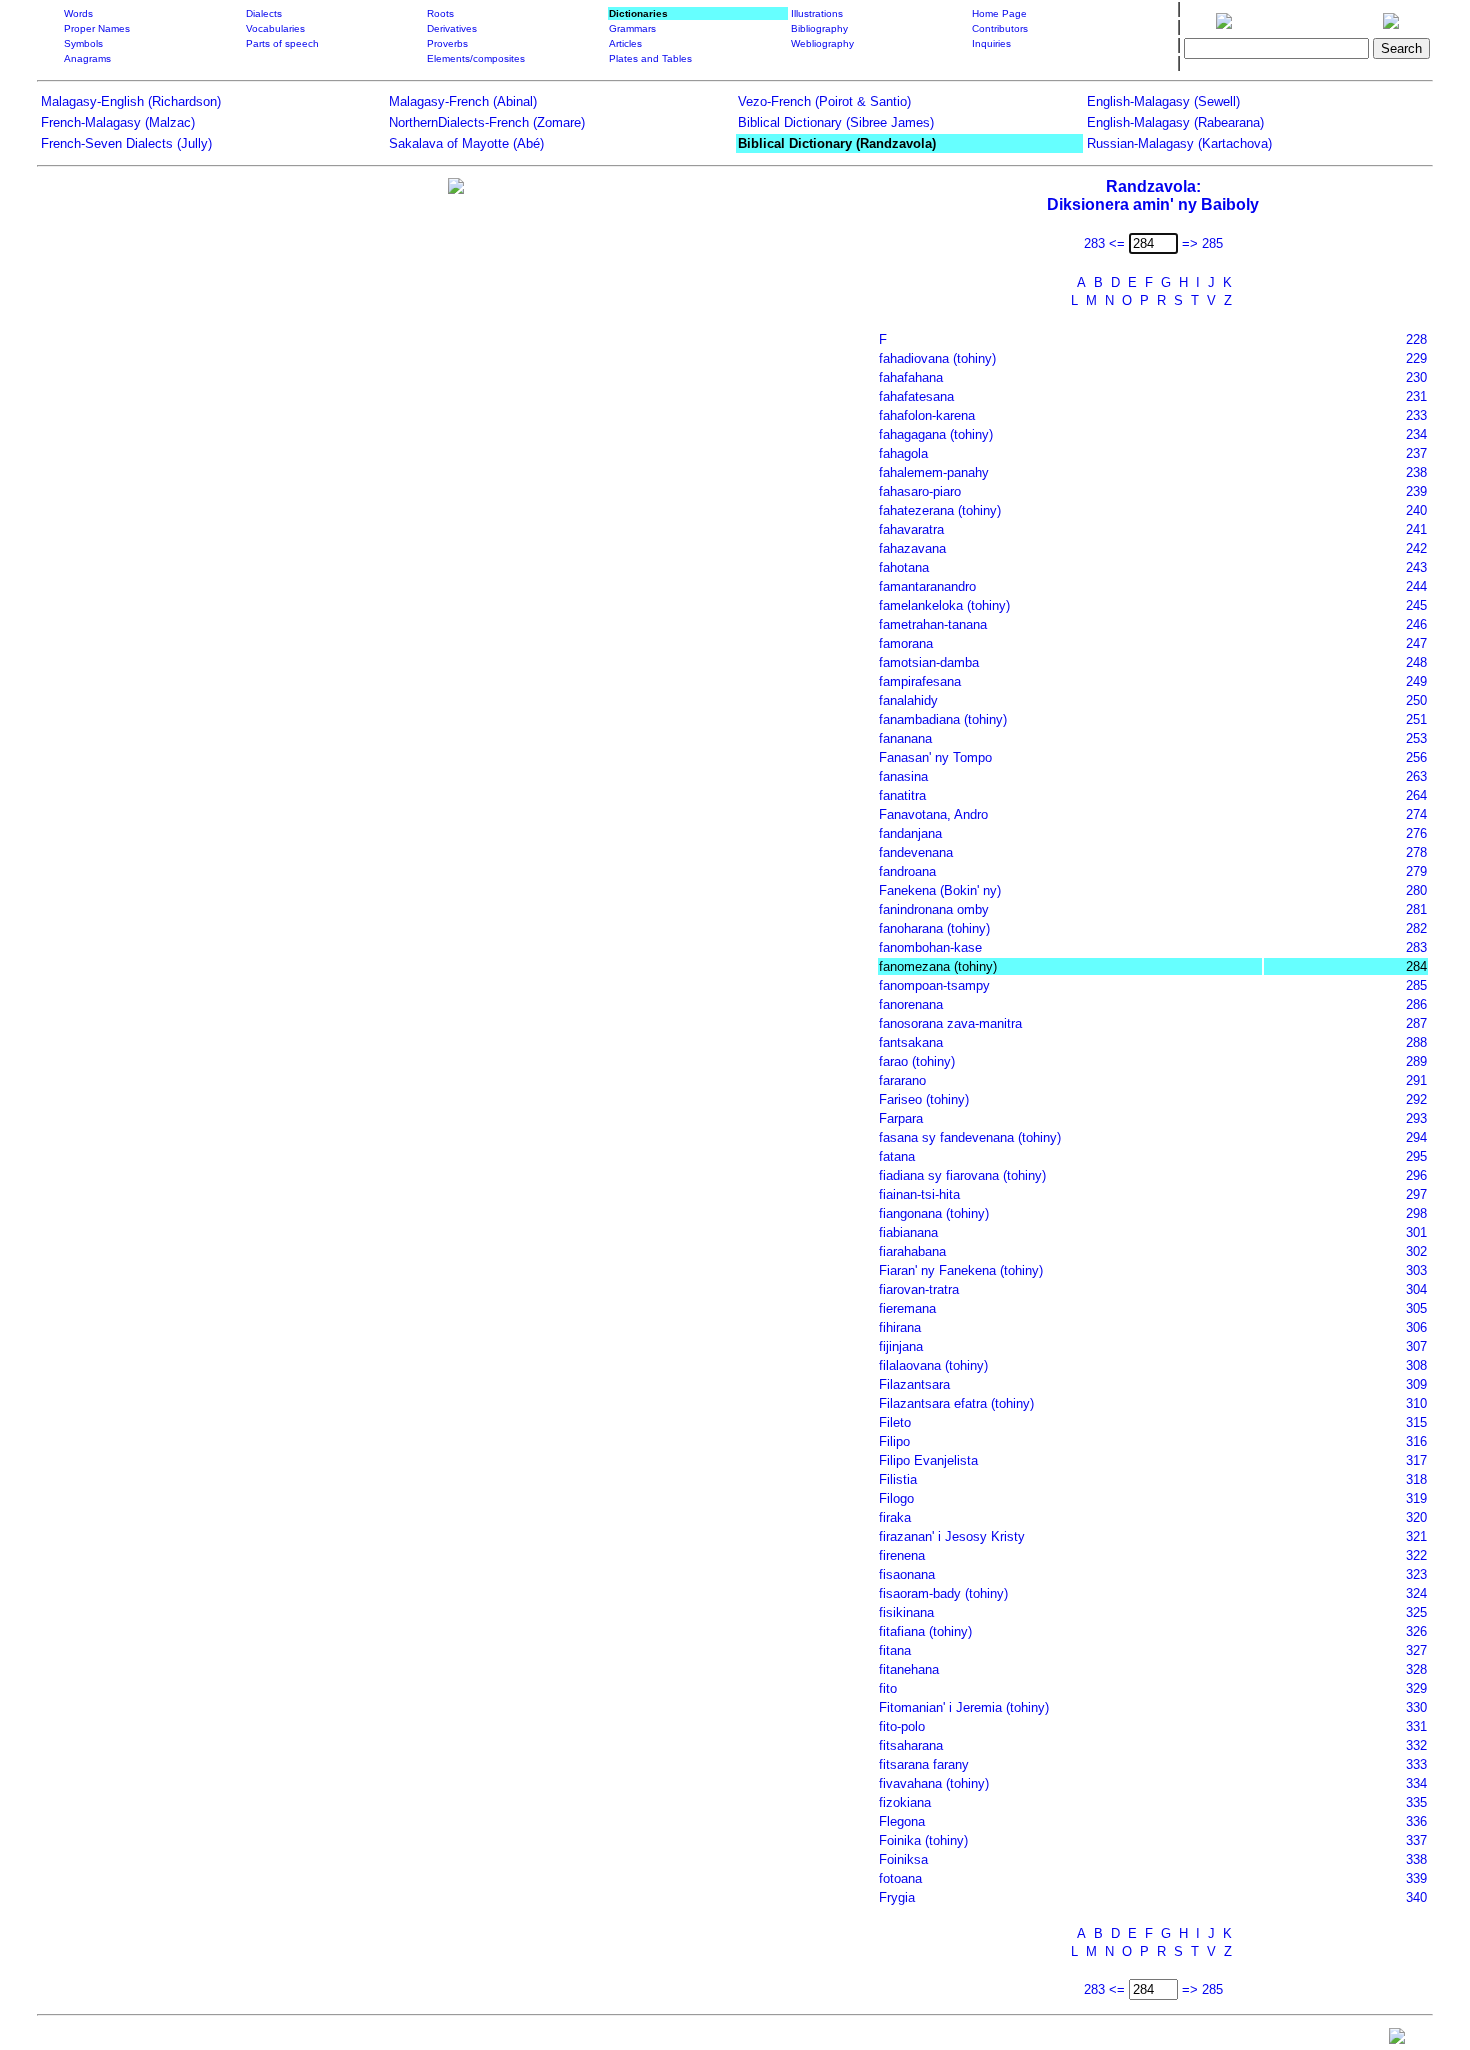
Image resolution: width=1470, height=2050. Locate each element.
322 (1416, 1555)
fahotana (904, 567)
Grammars (632, 28)
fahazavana (912, 548)
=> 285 (1202, 243)
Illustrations (817, 13)
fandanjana (910, 833)
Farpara (901, 1118)
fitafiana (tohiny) (925, 1631)
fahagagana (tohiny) (936, 434)
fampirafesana (920, 681)
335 (1416, 1802)
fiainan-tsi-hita (919, 1194)
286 (1416, 1004)
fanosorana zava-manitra (950, 1023)
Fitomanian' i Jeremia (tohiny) (964, 1707)
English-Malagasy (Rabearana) (1175, 122)
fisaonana (907, 1574)
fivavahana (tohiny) (934, 1783)
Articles (625, 43)
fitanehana (909, 1669)
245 (1416, 605)
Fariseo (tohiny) (924, 1099)
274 (1416, 814)
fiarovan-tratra (919, 1289)
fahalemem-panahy (934, 472)
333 (1416, 1764)
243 (1416, 567)
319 (1416, 1498)
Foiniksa (903, 1859)
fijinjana (901, 1346)
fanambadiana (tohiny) (943, 719)
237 (1416, 453)
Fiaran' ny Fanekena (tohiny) (961, 1270)
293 (1416, 1118)
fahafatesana (916, 396)
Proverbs (447, 43)
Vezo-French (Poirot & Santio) (824, 101)
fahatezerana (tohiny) (940, 510)
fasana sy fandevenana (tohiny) (970, 1137)
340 (1416, 1897)
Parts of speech (282, 43)
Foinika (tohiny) (923, 1840)
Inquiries (991, 43)
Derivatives (452, 28)
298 (1416, 1213)
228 (1416, 339)
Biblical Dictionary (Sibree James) (836, 122)
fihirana (900, 1327)
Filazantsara (914, 1384)
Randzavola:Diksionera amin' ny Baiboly (1153, 195)
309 (1416, 1384)
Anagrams (87, 58)
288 (1416, 1042)
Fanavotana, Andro (933, 814)
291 (1416, 1080)
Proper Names (97, 28)
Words (78, 13)
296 (1416, 1175)
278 (1416, 852)
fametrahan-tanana (933, 624)
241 (1416, 529)
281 (1416, 909)
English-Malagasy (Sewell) (1163, 101)
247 (1416, 643)
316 (1416, 1441)
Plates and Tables (650, 58)
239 (1416, 491)
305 (1416, 1308)
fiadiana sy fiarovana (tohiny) (962, 1175)
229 (1416, 358)
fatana (897, 1156)
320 (1416, 1517)
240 (1416, 510)
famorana (906, 643)
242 (1416, 548)
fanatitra (902, 795)
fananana (905, 738)
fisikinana (906, 1612)
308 (1416, 1365)
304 (1416, 1289)
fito (888, 1688)
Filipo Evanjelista (928, 1460)
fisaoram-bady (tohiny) (943, 1593)
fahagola (903, 453)
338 (1416, 1859)
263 (1416, 776)
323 (1416, 1574)
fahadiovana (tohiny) (937, 358)
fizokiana (905, 1802)
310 (1416, 1403)
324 (1416, 1593)
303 (1416, 1270)
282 (1416, 928)
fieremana (907, 1308)
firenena (902, 1555)
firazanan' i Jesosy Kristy (952, 1536)
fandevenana (916, 852)
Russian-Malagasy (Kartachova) (1179, 143)
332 (1416, 1745)
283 (1416, 947)
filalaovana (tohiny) (933, 1365)
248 (1416, 662)
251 (1416, 719)
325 (1416, 1612)
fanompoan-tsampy (934, 985)
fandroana (907, 871)
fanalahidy (908, 700)
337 (1416, 1840)
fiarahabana (912, 1251)
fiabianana (908, 1232)
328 (1416, 1669)
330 (1416, 1707)
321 (1416, 1536)
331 (1416, 1726)
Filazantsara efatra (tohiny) (956, 1403)
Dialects (264, 13)
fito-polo (902, 1726)
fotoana (900, 1878)
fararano (902, 1080)
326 (1416, 1631)
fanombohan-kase (930, 947)
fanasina (903, 776)
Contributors (1000, 28)
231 (1416, 396)
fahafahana (911, 377)
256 (1416, 757)
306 (1416, 1327)
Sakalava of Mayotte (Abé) (466, 143)
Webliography (822, 43)
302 (1416, 1251)
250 (1416, 700)
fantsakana (911, 1042)
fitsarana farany (924, 1764)
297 (1416, 1194)
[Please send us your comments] (1397, 2040)
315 (1416, 1422)
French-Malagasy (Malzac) (118, 122)
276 (1416, 833)
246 (1416, 624)
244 (1416, 586)
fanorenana (911, 1004)
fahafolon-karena (927, 415)
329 (1416, 1688)
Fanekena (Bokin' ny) (940, 890)
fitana (895, 1650)
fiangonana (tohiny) (934, 1213)
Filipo (894, 1441)
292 (1416, 1099)
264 (1416, 795)
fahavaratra (911, 529)
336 (1416, 1821)
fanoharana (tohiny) (934, 928)
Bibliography (819, 28)
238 (1416, 472)
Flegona (902, 1821)
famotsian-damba (929, 662)
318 (1416, 1479)
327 (1416, 1650)
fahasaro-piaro (920, 491)
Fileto (895, 1422)
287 (1416, 1023)
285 (1416, 985)
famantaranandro (927, 586)
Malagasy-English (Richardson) (131, 101)
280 (1416, 890)
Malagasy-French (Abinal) (463, 101)
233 (1416, 415)
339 (1416, 1878)
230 (1416, 377)
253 (1416, 738)
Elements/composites (476, 58)
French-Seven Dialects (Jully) (126, 143)
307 (1416, 1346)
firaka (895, 1517)
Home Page (999, 13)
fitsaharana (911, 1745)
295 (1416, 1156)
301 (1416, 1232)
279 (1416, 871)
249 (1416, 681)
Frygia (897, 1897)
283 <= (1104, 243)
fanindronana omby (934, 909)
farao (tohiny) (917, 1061)
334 (1416, 1783)
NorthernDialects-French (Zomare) (487, 122)
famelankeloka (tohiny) (944, 605)
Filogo (896, 1498)
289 (1416, 1061)
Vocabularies (275, 28)
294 (1416, 1137)
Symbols (83, 43)
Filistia (898, 1479)
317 (1416, 1460)
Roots (440, 13)
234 (1416, 434)
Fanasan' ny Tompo (935, 757)
